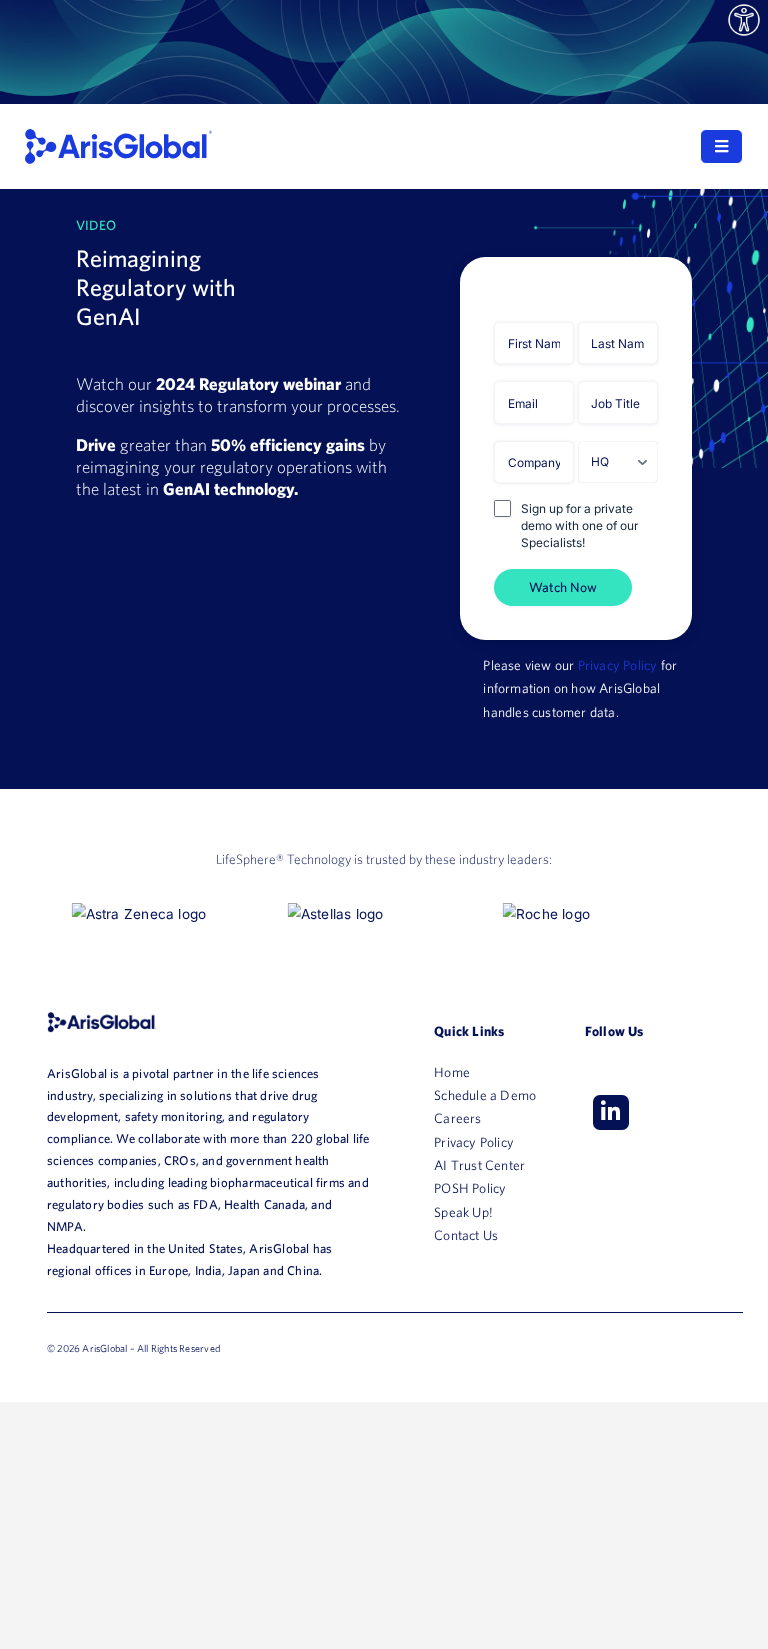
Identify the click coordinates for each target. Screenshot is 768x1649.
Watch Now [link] (563, 587)
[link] (744, 20)
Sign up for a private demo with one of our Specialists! (579, 525)
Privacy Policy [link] (618, 665)
